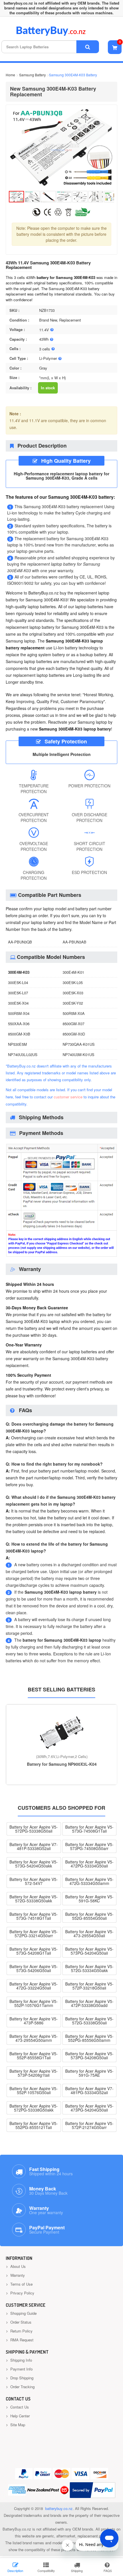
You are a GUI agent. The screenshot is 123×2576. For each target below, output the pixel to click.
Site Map (17, 2425)
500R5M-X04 (19, 1013)
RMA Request (21, 2340)
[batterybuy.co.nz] (59, 34)
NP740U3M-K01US (79, 1054)
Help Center (19, 2416)
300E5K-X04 (18, 1003)
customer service (68, 1097)
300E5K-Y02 (73, 1003)
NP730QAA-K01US (79, 1044)
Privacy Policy (22, 2293)
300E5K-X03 (73, 993)
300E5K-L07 (18, 993)
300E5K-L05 (73, 982)
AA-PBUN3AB (75, 942)
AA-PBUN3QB (20, 942)
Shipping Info (21, 2360)
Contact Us (19, 2407)
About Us (17, 2266)
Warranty (17, 2275)
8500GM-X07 (74, 1024)
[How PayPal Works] (93, 2490)
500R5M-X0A (74, 1013)
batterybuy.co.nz (59, 2508)
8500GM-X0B (19, 1034)
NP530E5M (17, 1044)
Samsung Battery (32, 75)
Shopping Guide (23, 2313)
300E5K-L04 (18, 982)
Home (10, 75)
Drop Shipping (21, 2378)
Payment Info (21, 2369)
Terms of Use (21, 2284)
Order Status (20, 2322)
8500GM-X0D (74, 1034)
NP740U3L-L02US (23, 1054)
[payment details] (61, 1256)
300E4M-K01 (73, 972)
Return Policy (21, 2331)
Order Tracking (22, 2387)
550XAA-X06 (19, 1024)
